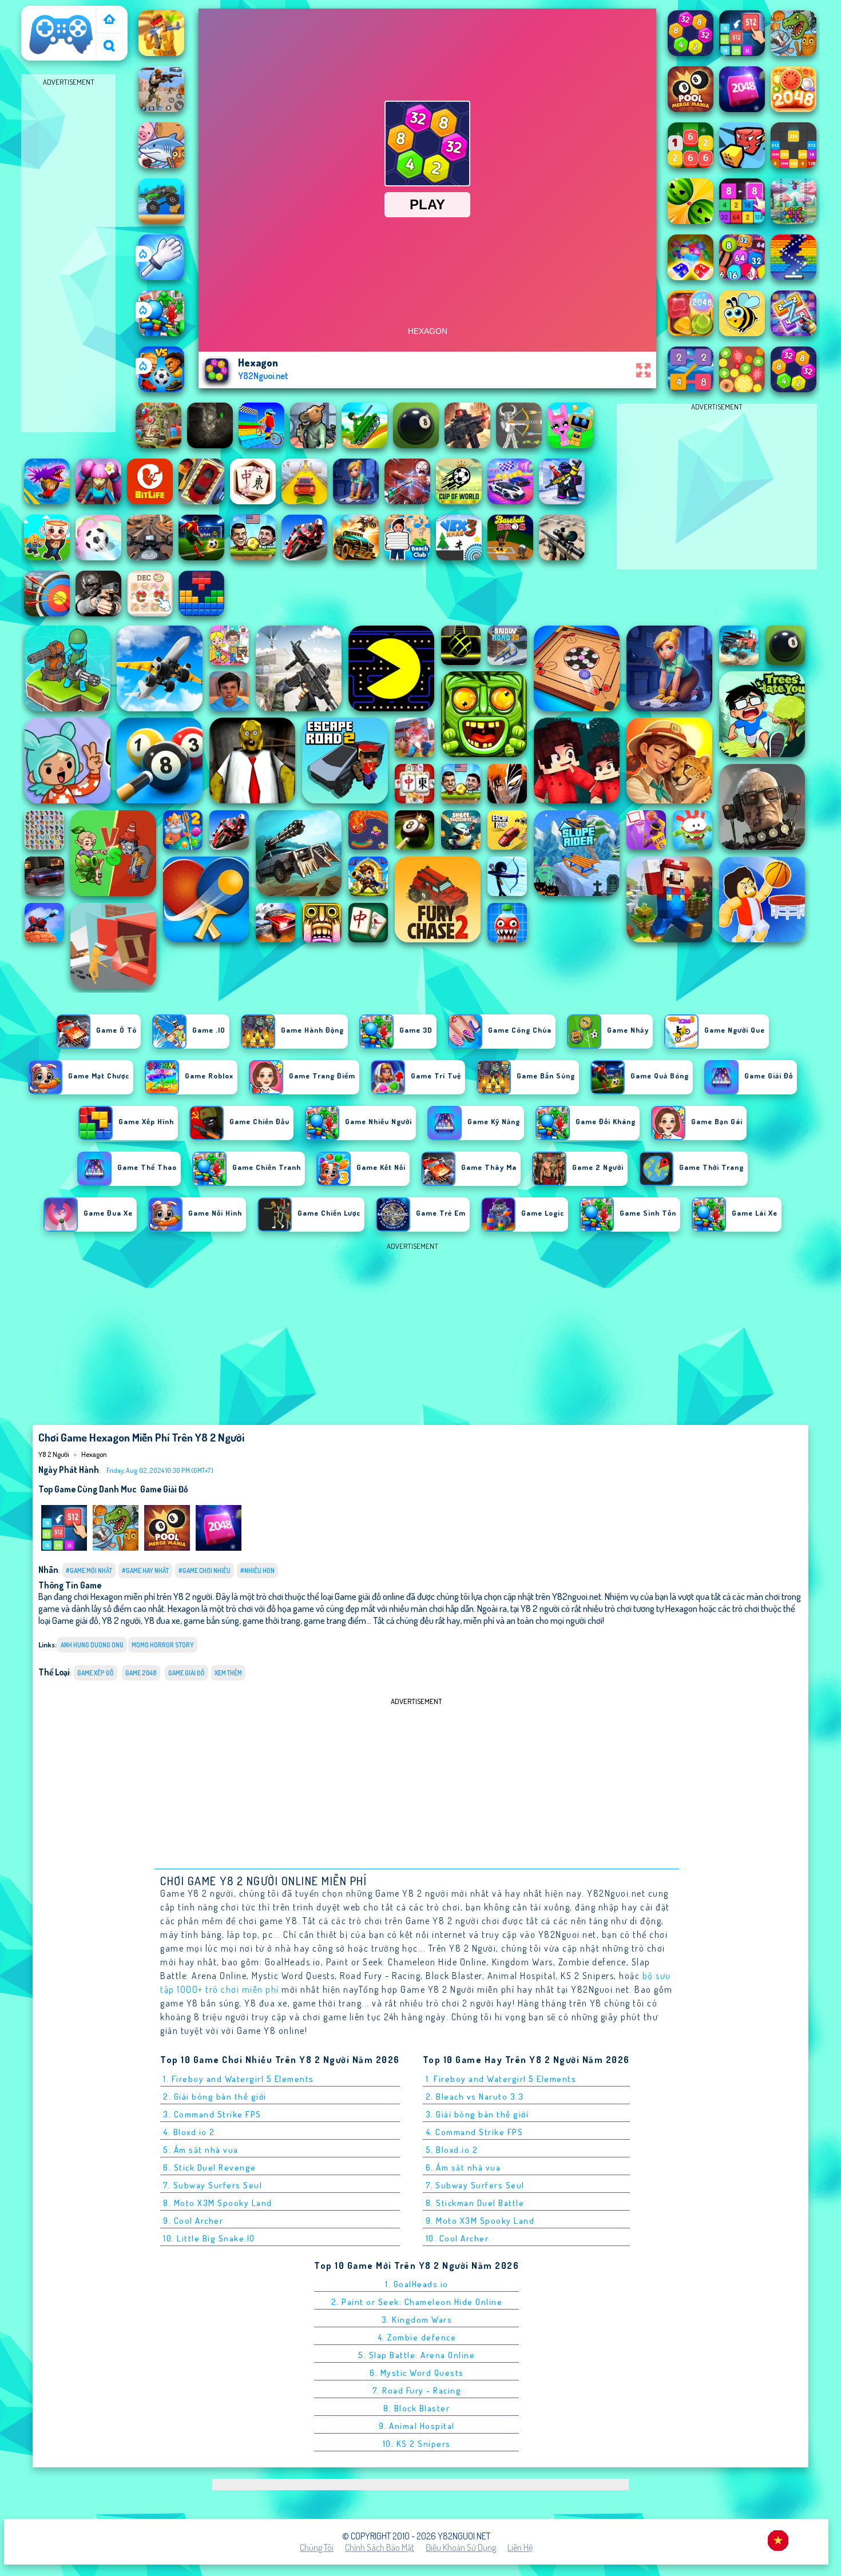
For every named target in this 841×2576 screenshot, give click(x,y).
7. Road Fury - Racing (417, 2390)
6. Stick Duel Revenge (210, 2167)
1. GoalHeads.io (417, 2284)
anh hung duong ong (92, 1645)
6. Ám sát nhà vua (463, 2167)
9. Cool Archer (193, 2221)
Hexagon (94, 1454)
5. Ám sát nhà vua (201, 2150)
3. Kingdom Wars (417, 2320)
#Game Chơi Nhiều (205, 1570)
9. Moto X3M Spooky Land (480, 2221)
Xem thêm (228, 1673)
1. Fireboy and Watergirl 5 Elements (239, 2079)
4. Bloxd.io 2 (189, 2132)
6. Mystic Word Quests (417, 2373)
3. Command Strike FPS (212, 2114)
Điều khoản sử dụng (461, 2547)
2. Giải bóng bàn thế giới (215, 2097)
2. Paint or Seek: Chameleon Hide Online (417, 2302)
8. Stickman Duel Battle (475, 2203)
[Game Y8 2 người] (109, 20)
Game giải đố (164, 1489)
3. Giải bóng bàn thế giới (477, 2114)
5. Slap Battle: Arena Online (416, 2355)
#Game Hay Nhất (145, 1570)
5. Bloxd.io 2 (452, 2150)
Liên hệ (520, 2547)
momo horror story (163, 1645)
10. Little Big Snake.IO (209, 2238)
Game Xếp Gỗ (96, 1673)
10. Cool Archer (457, 2238)
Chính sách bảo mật (380, 2547)
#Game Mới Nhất (89, 1570)
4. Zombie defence (417, 2337)
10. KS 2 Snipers (417, 2444)
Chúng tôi (317, 2547)
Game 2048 (141, 1673)
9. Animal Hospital (417, 2426)
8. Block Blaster (416, 2408)
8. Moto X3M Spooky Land (218, 2203)
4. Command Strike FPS (475, 2132)
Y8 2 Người (46, 13)
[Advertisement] (68, 261)
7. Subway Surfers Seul (213, 2185)
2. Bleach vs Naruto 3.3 (475, 2097)
